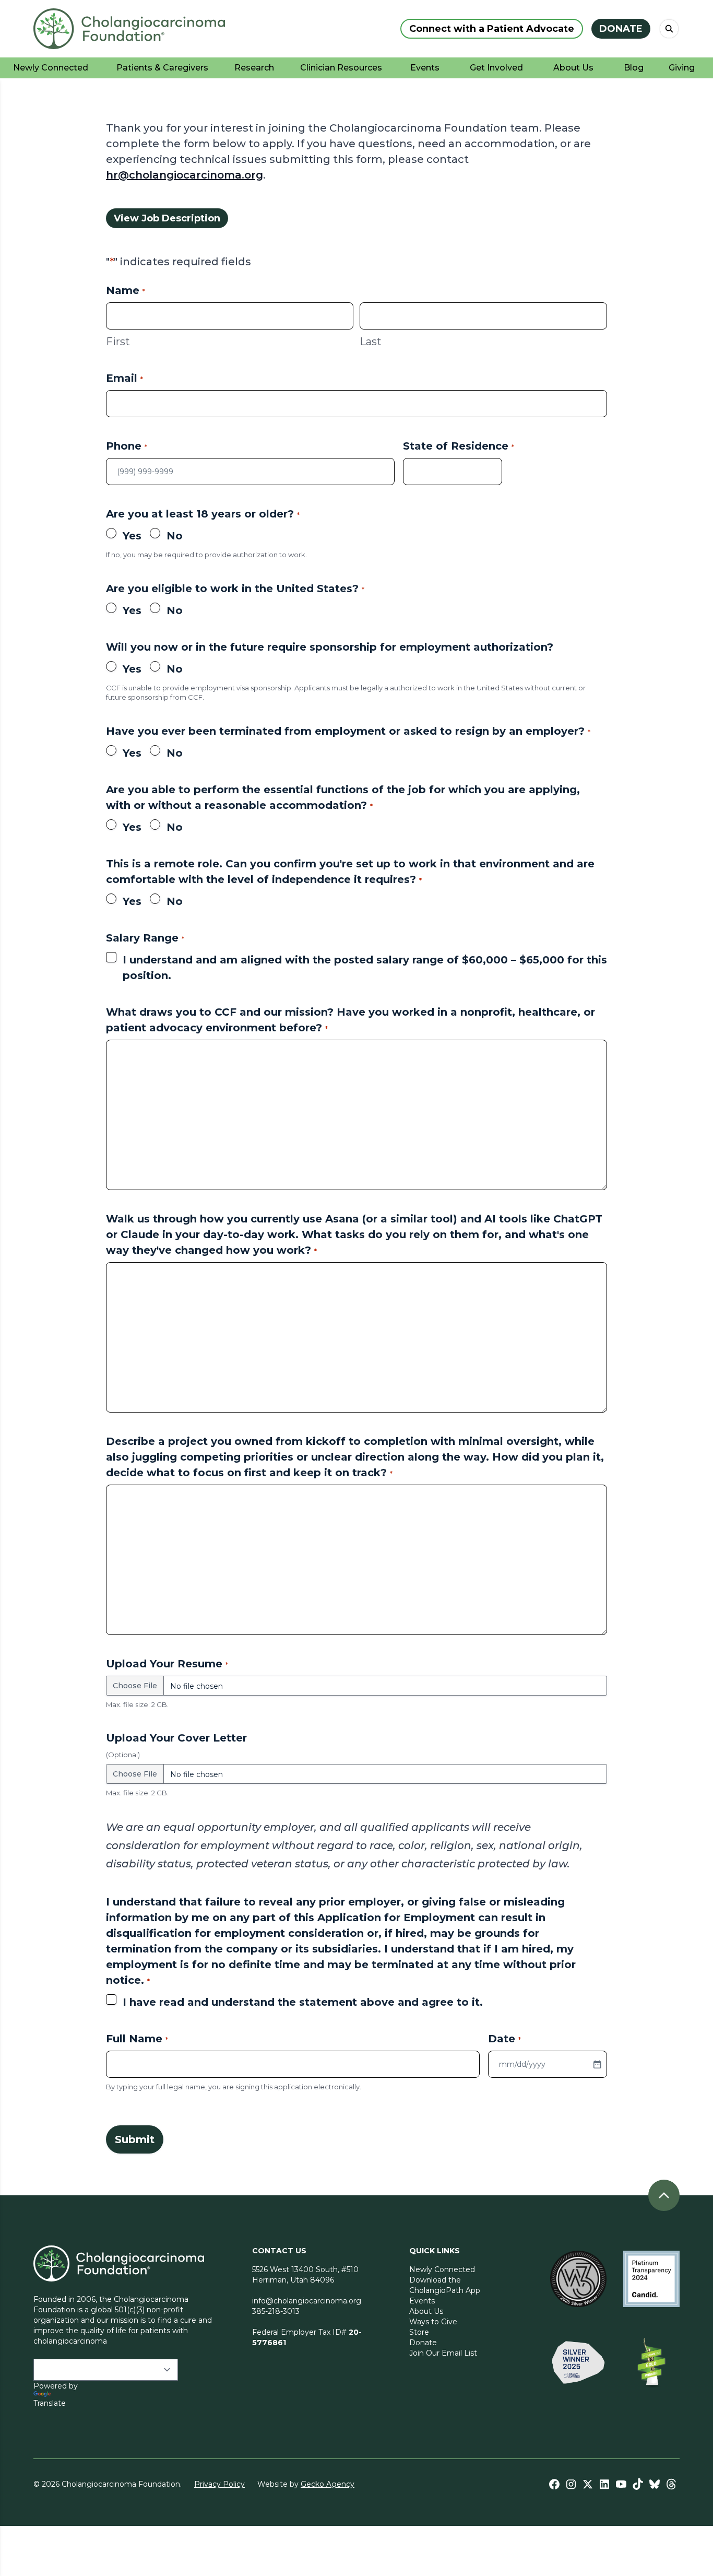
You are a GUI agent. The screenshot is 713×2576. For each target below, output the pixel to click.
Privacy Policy (219, 2484)
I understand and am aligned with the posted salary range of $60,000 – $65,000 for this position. (365, 968)
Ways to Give (433, 2322)
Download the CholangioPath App (445, 2285)
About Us (426, 2311)
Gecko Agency (328, 2484)
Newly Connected (442, 2269)
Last (371, 342)
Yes (132, 536)
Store (419, 2332)
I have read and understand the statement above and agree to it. (303, 2002)
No (175, 536)
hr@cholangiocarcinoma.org (185, 175)
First (118, 342)
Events (422, 2301)
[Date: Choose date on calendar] (597, 2064)
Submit (135, 2139)
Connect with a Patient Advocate (492, 29)
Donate (423, 2343)
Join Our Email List (443, 2353)
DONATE (621, 29)
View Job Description (167, 218)
